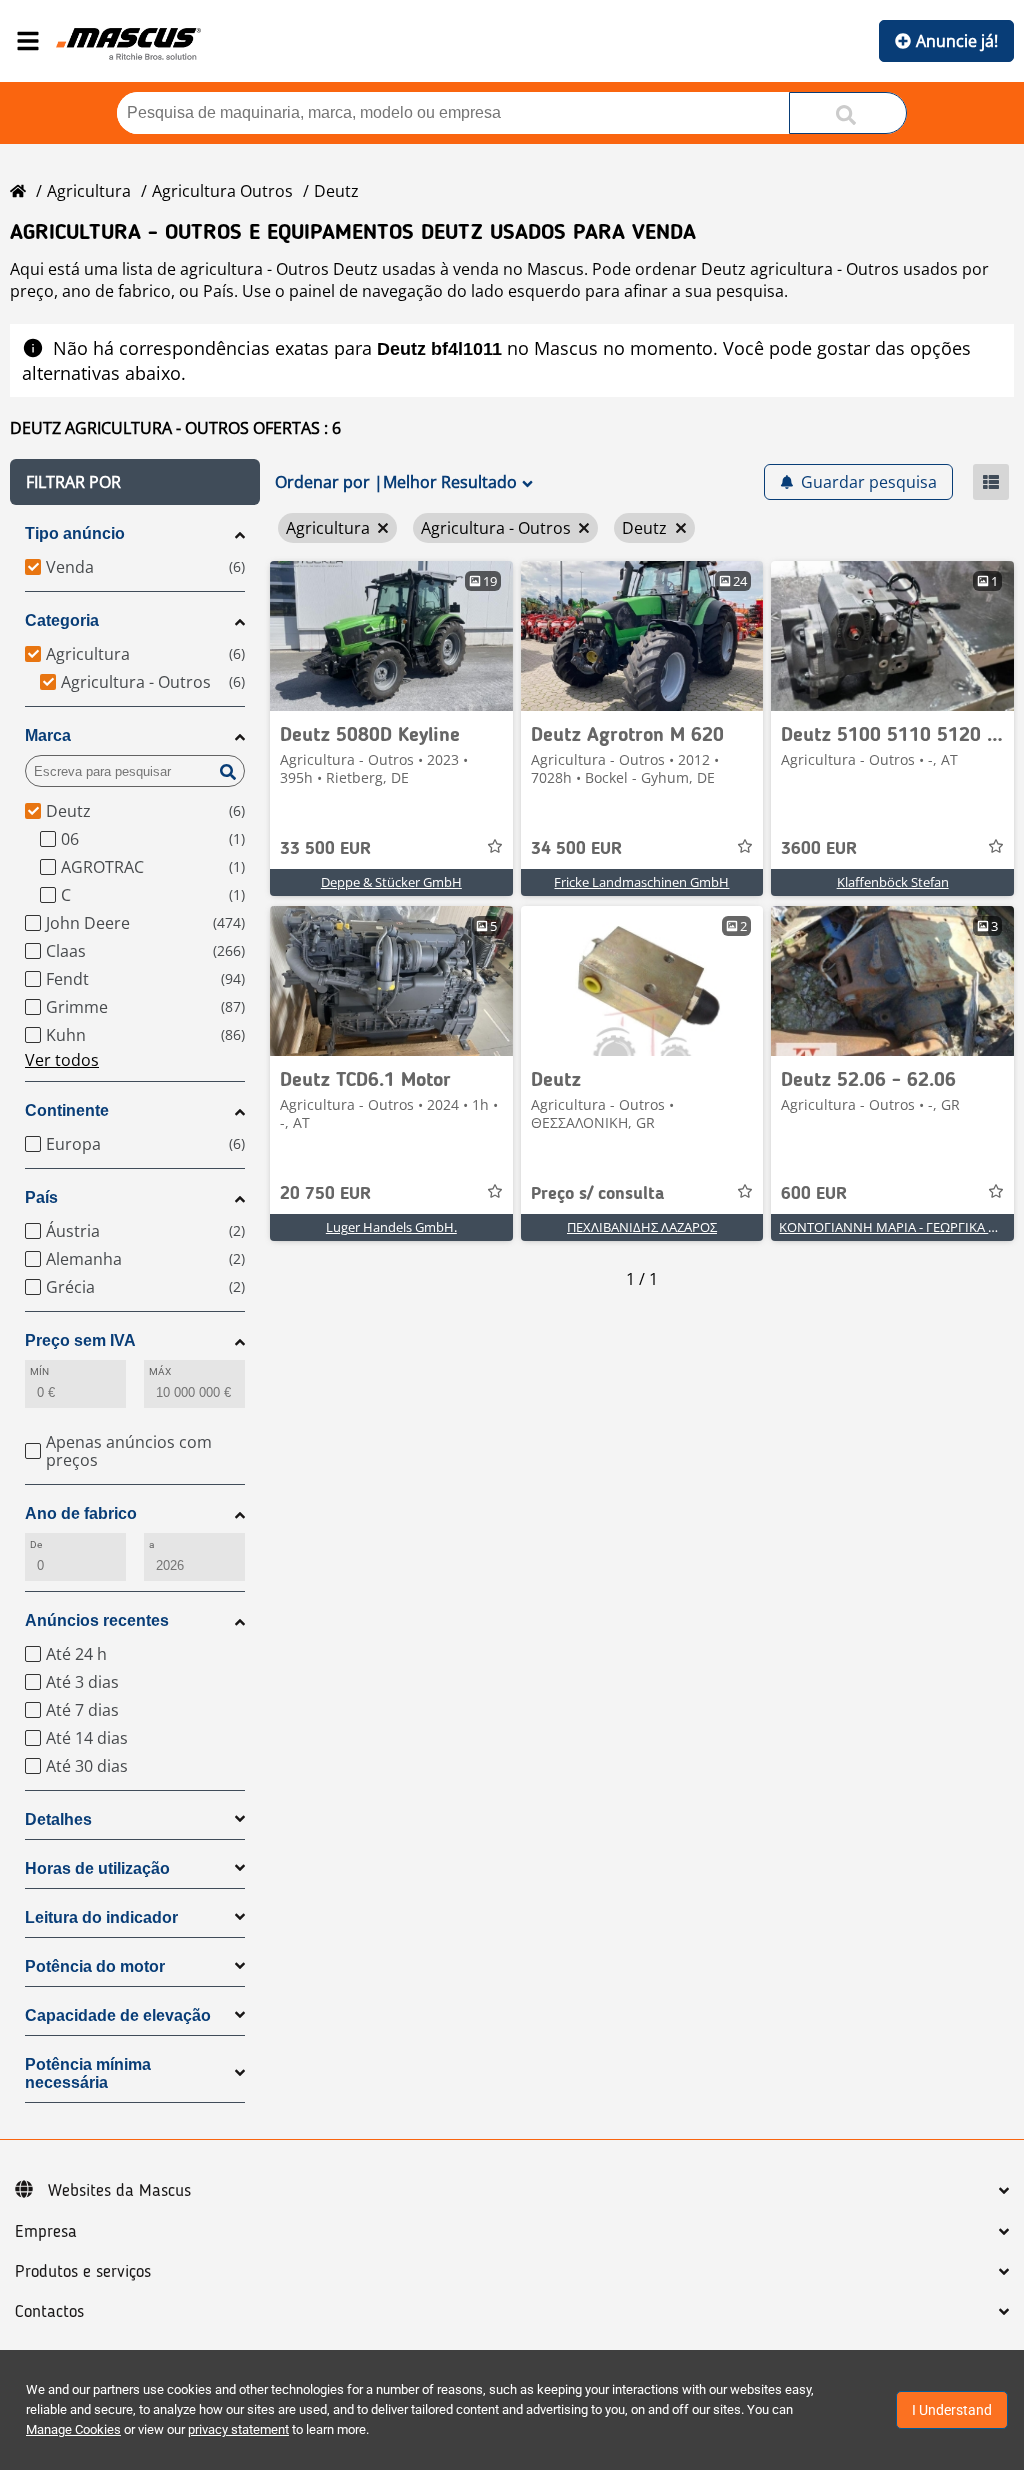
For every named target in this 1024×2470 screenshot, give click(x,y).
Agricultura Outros (222, 191)
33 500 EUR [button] (325, 849)
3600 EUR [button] (819, 849)
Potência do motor (95, 1966)
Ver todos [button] (62, 1060)
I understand (952, 2410)
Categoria (62, 620)
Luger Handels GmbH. (391, 1227)
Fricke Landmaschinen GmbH (641, 882)
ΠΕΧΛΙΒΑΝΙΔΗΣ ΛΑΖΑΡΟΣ (642, 1227)
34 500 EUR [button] (576, 849)
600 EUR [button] (814, 1194)
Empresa (46, 2232)
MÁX (160, 1371)
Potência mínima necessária (88, 2073)
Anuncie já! (957, 41)
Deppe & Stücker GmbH (391, 882)
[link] (391, 636)
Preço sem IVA (80, 1340)
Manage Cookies (73, 2429)
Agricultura (89, 191)
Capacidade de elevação (118, 2015)
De (36, 1544)
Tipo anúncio (75, 533)
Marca (48, 735)
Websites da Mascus (119, 2191)
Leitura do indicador (101, 1917)
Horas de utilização (97, 1868)
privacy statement (238, 2429)
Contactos (49, 2312)
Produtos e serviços (83, 2272)
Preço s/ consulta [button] (597, 1194)
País (41, 1197)
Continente (67, 1110)
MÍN (39, 1371)
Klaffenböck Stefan (893, 882)
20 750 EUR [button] (325, 1194)
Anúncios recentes (97, 1620)
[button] (135, 482)
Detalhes (58, 1819)
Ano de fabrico (81, 1513)
